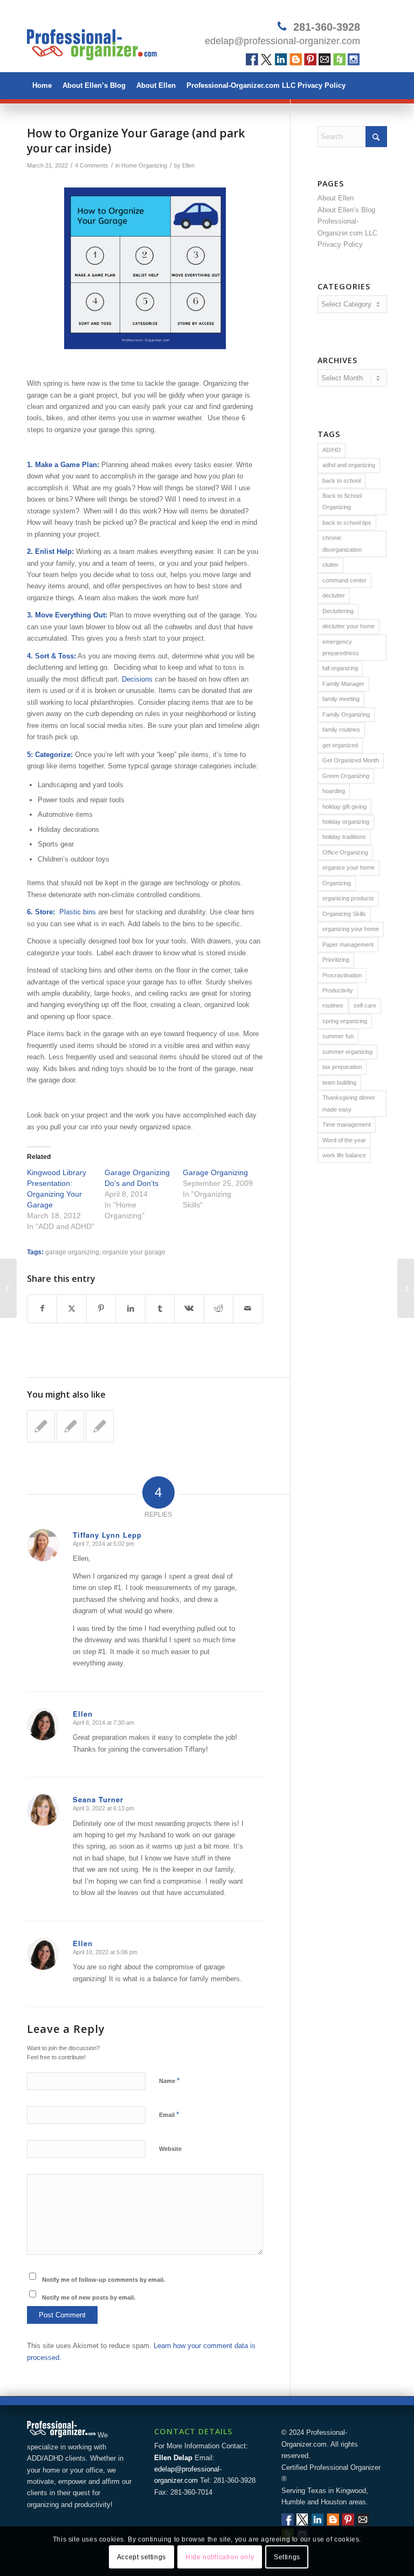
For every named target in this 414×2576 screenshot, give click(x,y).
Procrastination (342, 975)
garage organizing (72, 1252)
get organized (340, 745)
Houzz (339, 60)
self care (365, 1005)
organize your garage (134, 1252)
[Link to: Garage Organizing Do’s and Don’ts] (41, 1426)
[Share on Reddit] (219, 1308)
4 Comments (92, 165)
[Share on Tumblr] (160, 1308)
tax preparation (342, 1067)
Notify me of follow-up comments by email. (103, 2280)
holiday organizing (346, 822)
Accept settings (142, 2557)
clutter (330, 565)
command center (344, 580)
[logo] (92, 40)
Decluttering (338, 611)
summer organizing (347, 1052)
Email (325, 60)
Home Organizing (144, 165)
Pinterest (310, 60)
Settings (287, 2557)
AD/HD (332, 450)
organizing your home (351, 929)
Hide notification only (220, 2557)
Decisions (137, 679)
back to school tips (347, 523)
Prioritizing (336, 960)
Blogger (296, 60)
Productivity (338, 990)
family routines (341, 730)
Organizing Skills (344, 914)
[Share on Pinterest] (101, 1308)
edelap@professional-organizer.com (282, 41)
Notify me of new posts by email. (89, 2297)
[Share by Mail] (248, 1308)
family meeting (341, 699)
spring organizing (345, 1021)
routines (333, 1005)
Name (169, 2081)
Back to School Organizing (342, 501)
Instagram (354, 60)
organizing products (348, 898)
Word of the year (344, 1140)
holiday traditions (344, 837)
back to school (341, 481)
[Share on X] (71, 1308)
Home (42, 85)
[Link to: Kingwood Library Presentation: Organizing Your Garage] (71, 1426)
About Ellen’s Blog (94, 85)
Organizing (337, 883)
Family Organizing (346, 714)
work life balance (344, 1155)
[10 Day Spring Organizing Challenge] (8, 1288)
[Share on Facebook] (42, 1308)
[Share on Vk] (189, 1308)
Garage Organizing (215, 1172)
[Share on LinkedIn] (130, 1308)
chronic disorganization (342, 543)
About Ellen (156, 85)
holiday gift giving (344, 807)
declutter (334, 595)
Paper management (348, 945)
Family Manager (343, 684)
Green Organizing (346, 776)
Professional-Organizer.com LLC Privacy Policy (266, 85)
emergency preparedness (341, 647)
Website (170, 2149)
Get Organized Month (351, 760)
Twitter (267, 60)
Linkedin (281, 60)
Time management (347, 1124)
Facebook (252, 60)
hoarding (334, 791)
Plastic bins (78, 912)
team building (339, 1082)
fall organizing (340, 668)
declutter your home (349, 626)
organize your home (349, 867)
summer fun (338, 1036)
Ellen (188, 165)
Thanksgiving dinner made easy (349, 1103)
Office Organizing (345, 852)
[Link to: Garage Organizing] (100, 1426)
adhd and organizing (349, 465)
